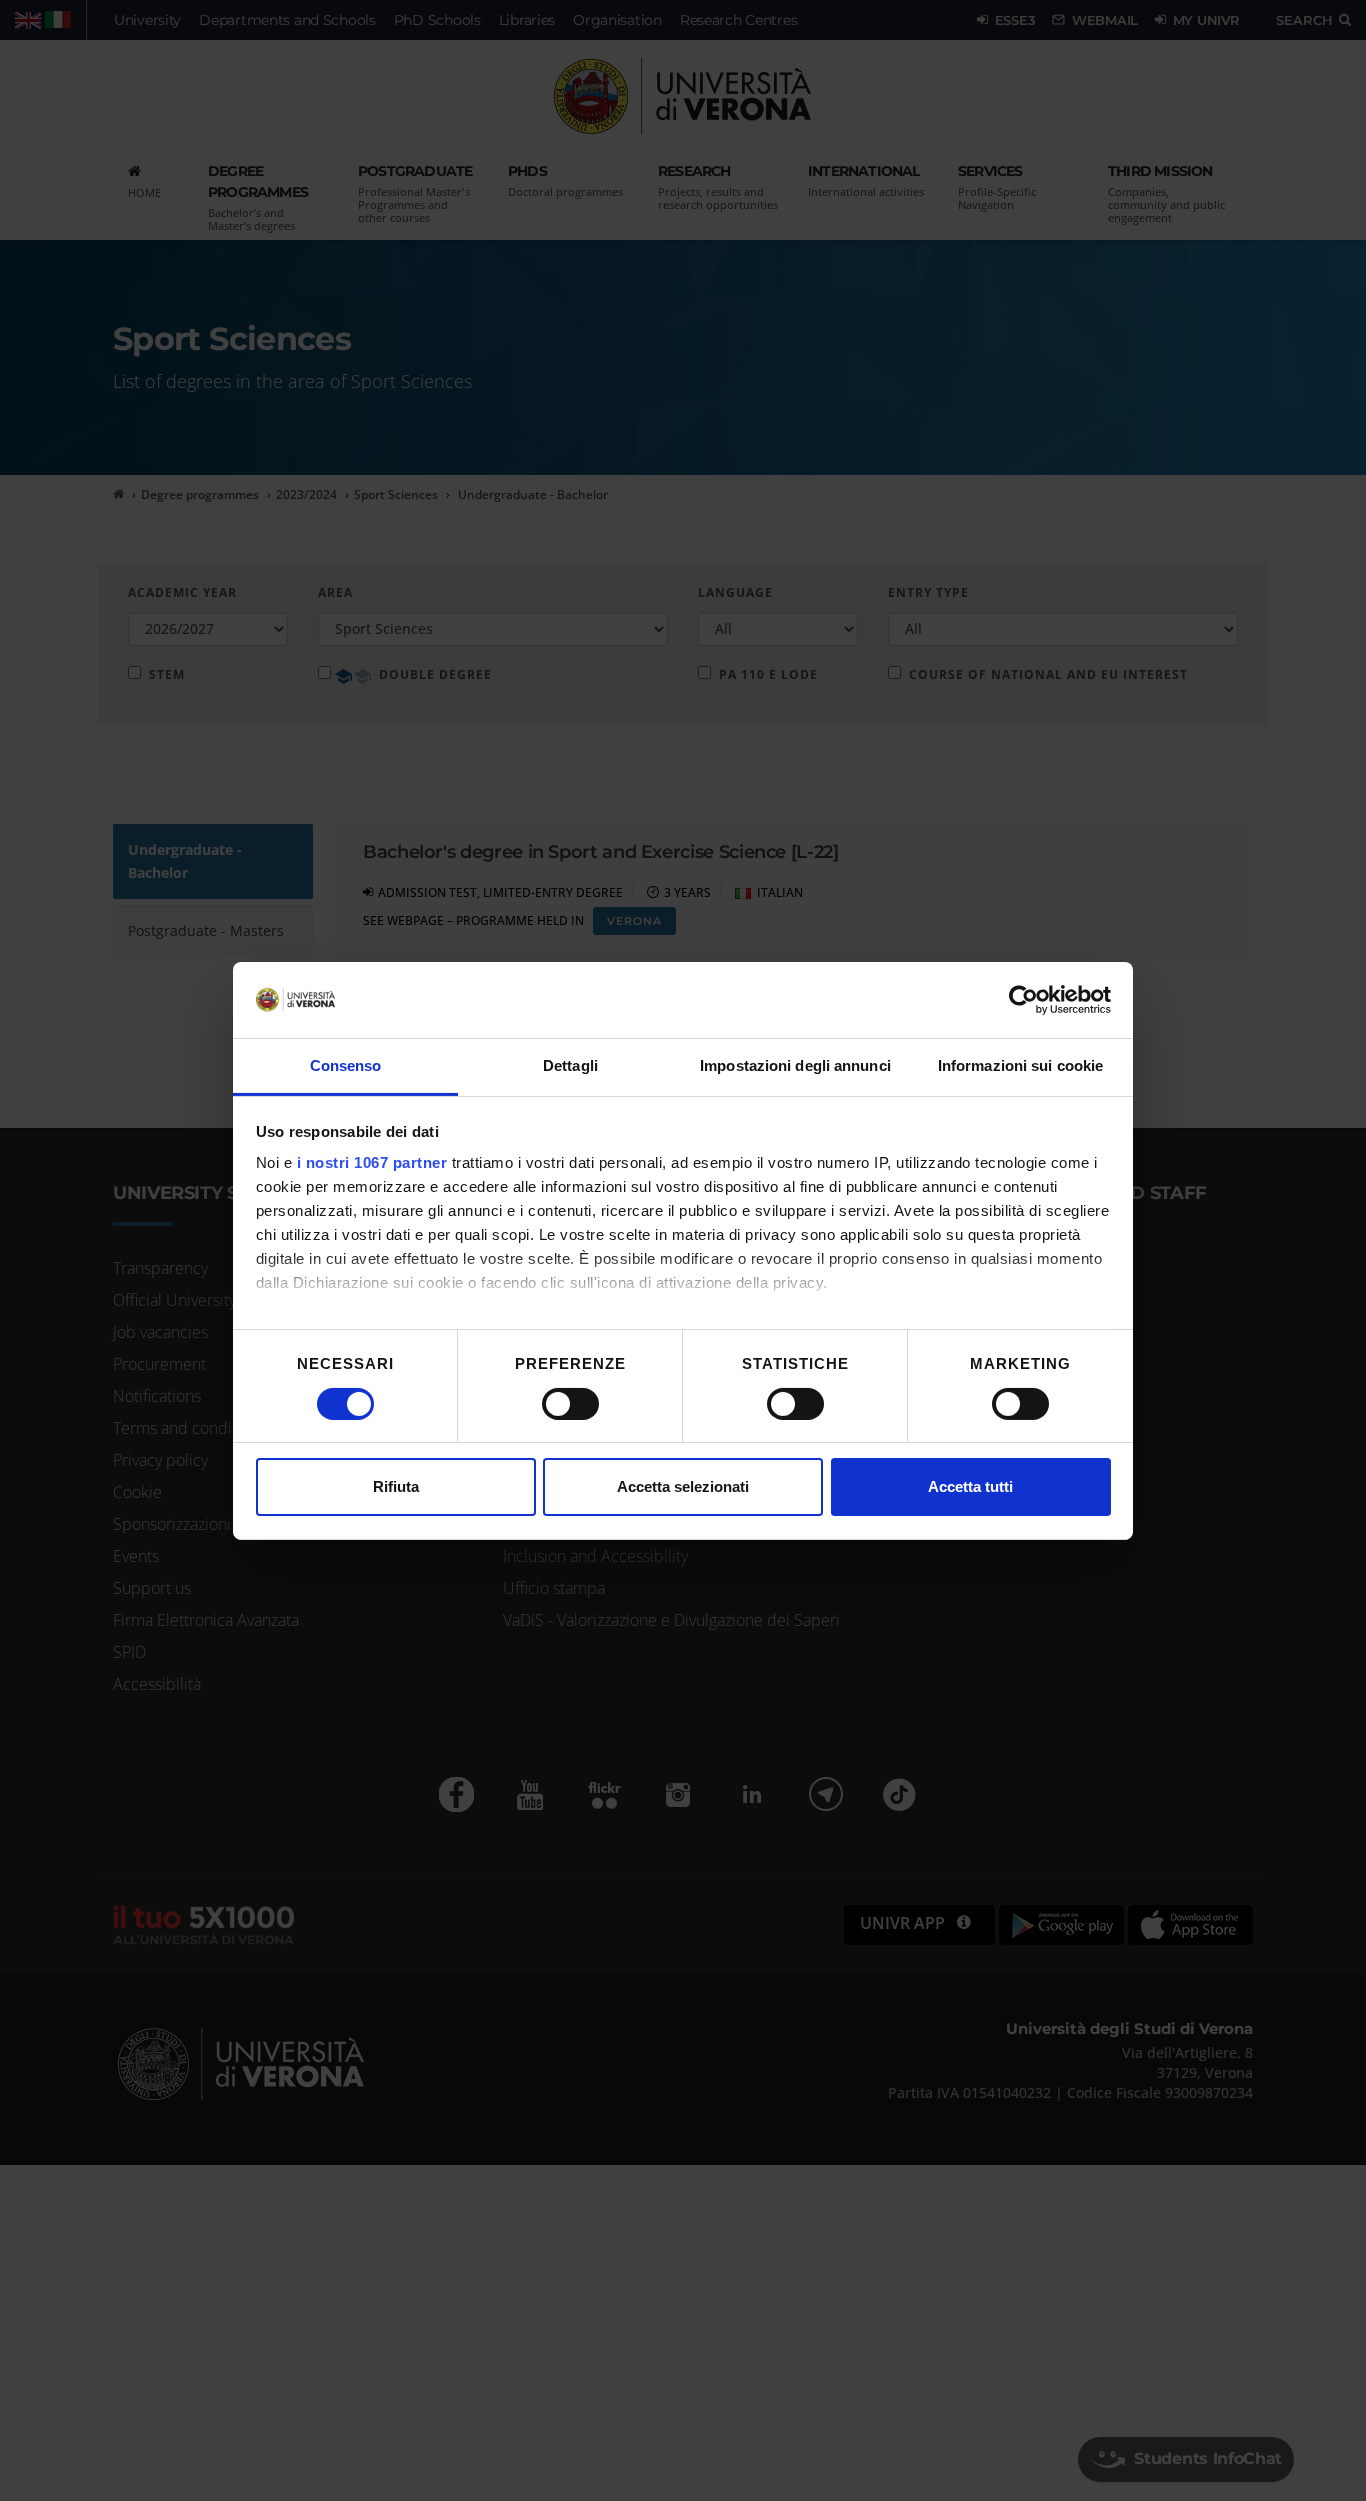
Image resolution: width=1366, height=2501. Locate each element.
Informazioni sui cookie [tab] (1020, 1065)
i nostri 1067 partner (372, 1162)
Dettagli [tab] (570, 1065)
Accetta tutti (970, 1486)
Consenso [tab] (346, 1065)
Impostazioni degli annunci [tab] (795, 1065)
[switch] (570, 1404)
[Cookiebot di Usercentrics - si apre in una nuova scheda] (1023, 1000)
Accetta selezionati (683, 1486)
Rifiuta (396, 1486)
